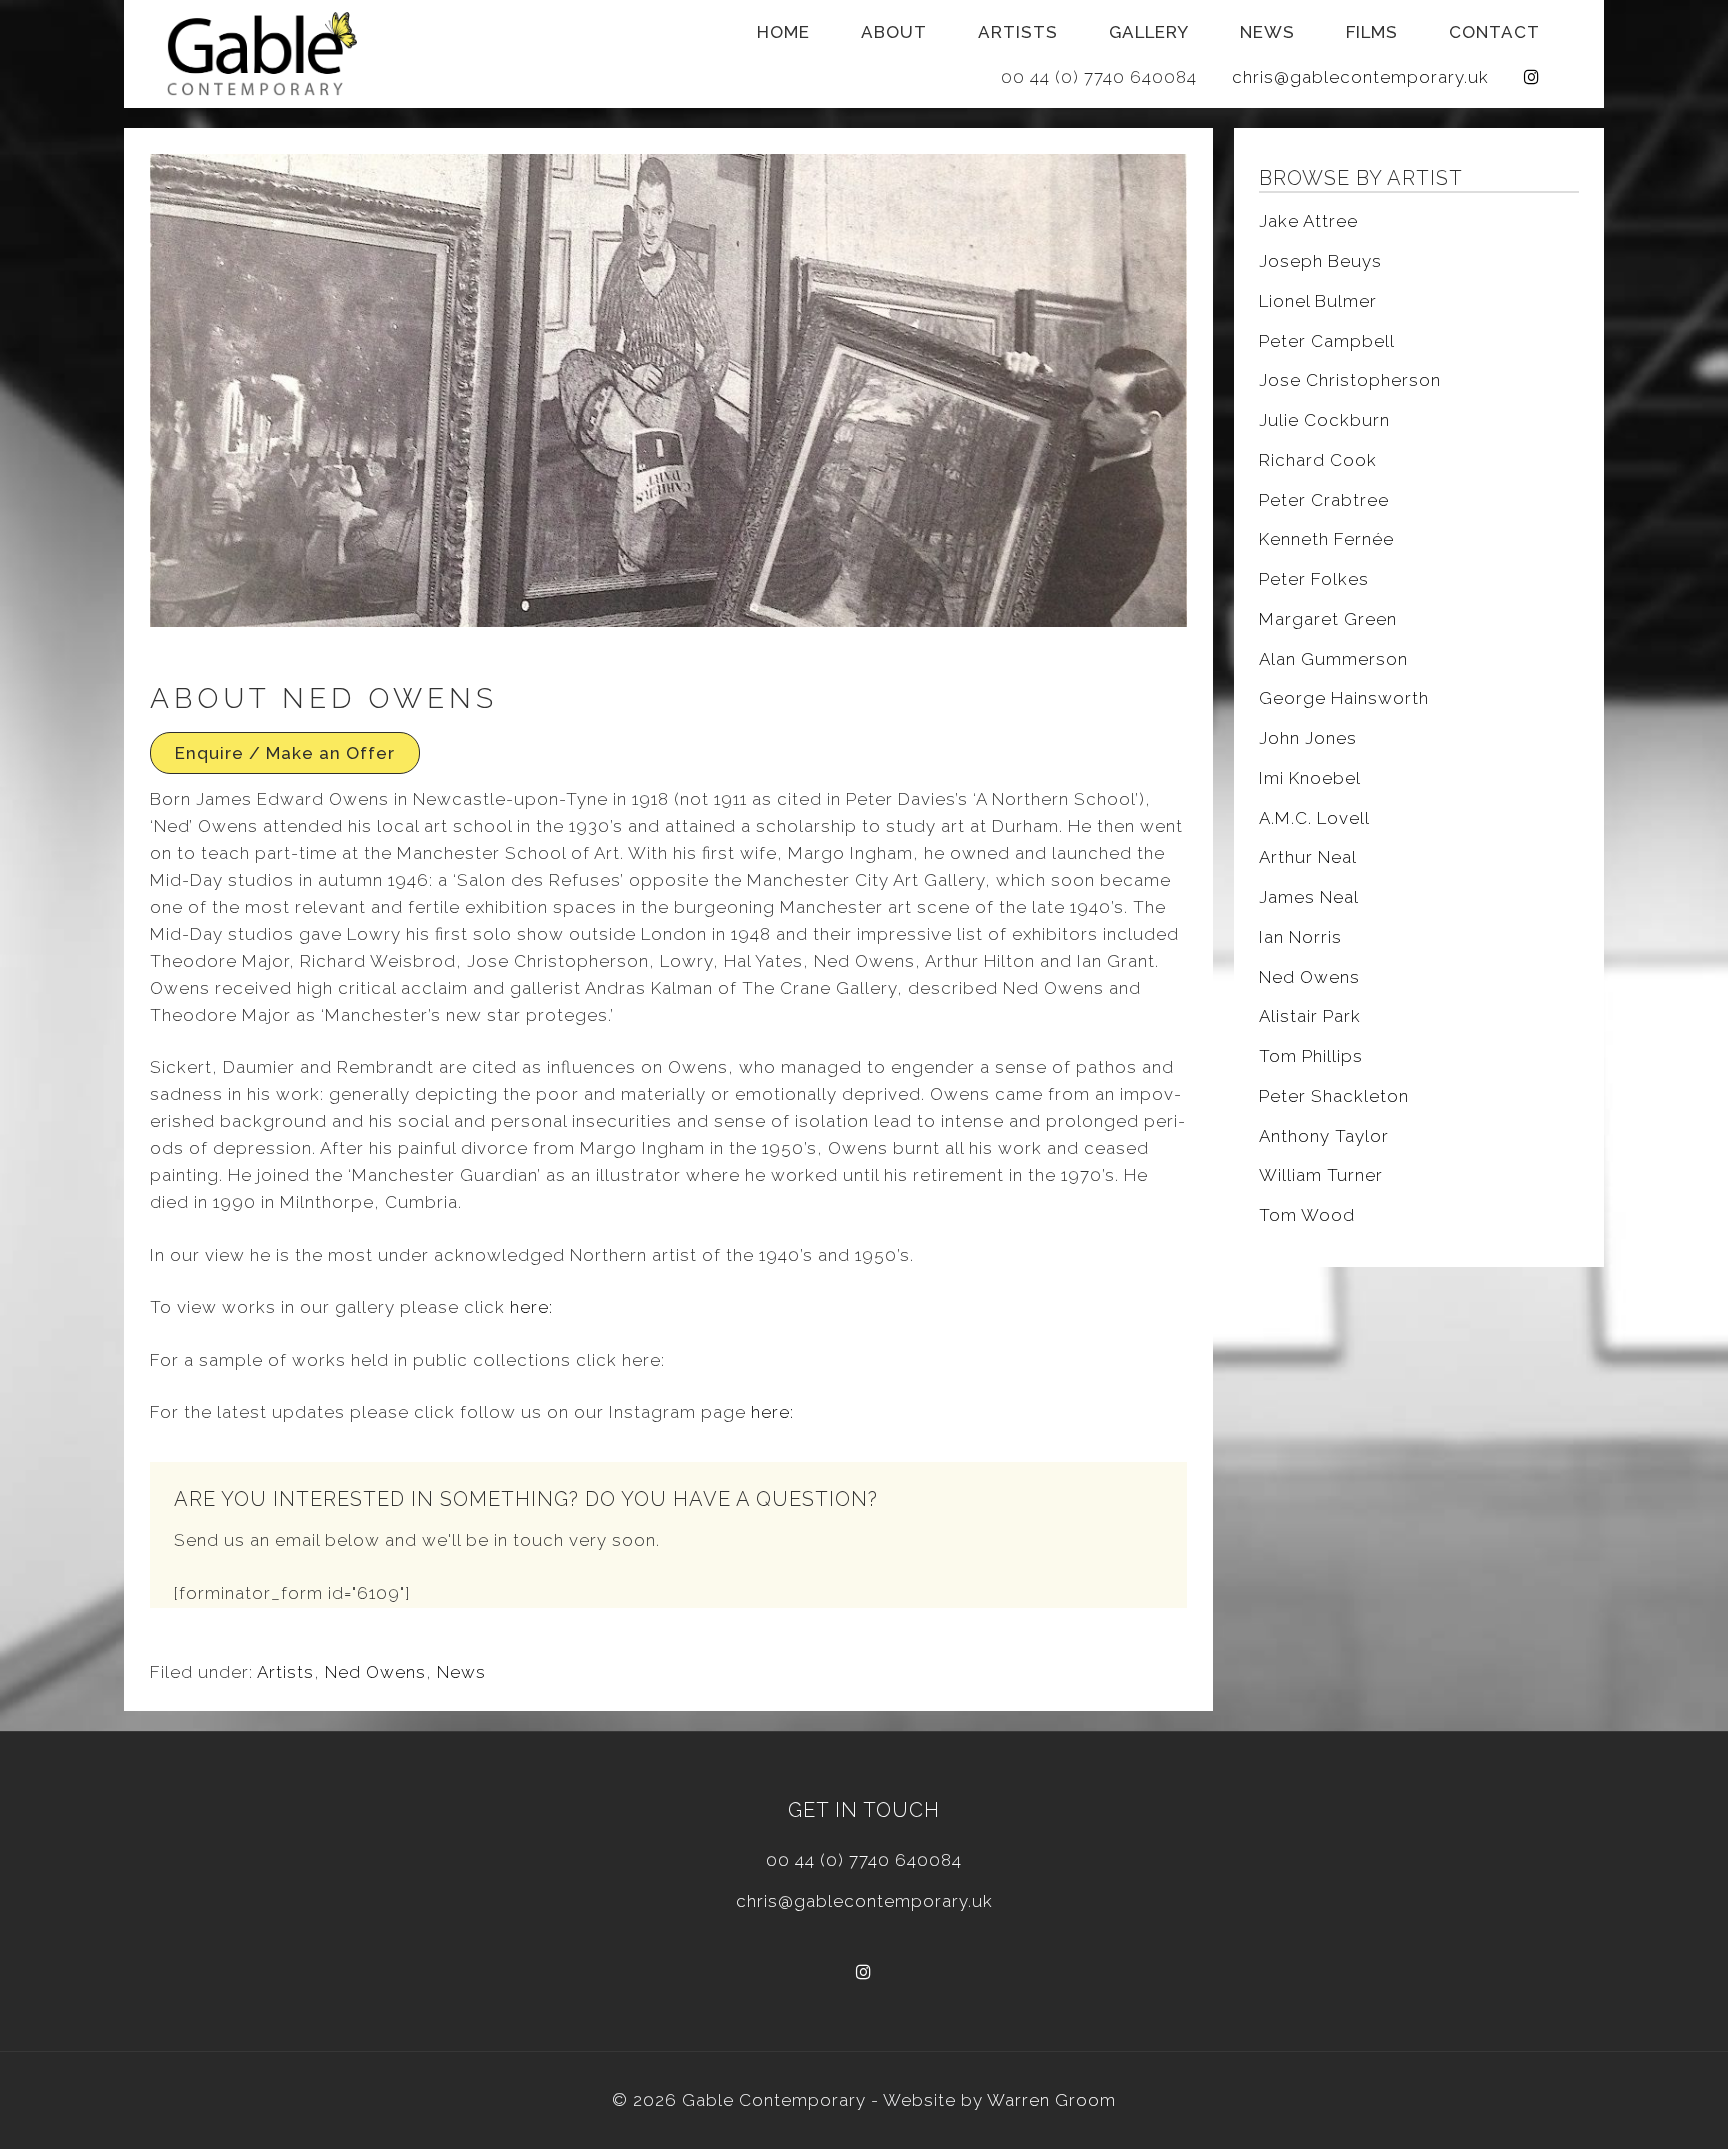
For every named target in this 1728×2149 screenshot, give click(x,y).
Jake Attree (1308, 221)
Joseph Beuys (1320, 261)
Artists (1018, 32)
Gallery (1149, 32)
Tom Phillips (1311, 1056)
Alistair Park (1310, 1016)
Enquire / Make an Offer (285, 753)
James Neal (1309, 897)
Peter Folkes (1314, 579)
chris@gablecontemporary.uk (1360, 77)
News (1267, 32)
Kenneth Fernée (1326, 539)
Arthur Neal (1308, 857)
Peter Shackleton (1334, 1096)
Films (1372, 32)
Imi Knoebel (1310, 778)
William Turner (1321, 1175)
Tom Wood (1307, 1215)
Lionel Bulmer (1318, 301)
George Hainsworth (1344, 698)
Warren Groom (1051, 2100)
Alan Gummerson (1333, 659)
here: (531, 1307)
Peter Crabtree (1324, 500)
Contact (1494, 32)
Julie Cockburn (1324, 420)
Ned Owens (375, 1672)
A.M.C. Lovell (1314, 818)
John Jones (1308, 738)
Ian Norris (1300, 937)
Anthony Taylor (1324, 1136)
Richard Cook (1318, 460)
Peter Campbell (1327, 341)
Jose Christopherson (1350, 380)
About (894, 32)
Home (783, 32)
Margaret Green (1328, 619)
